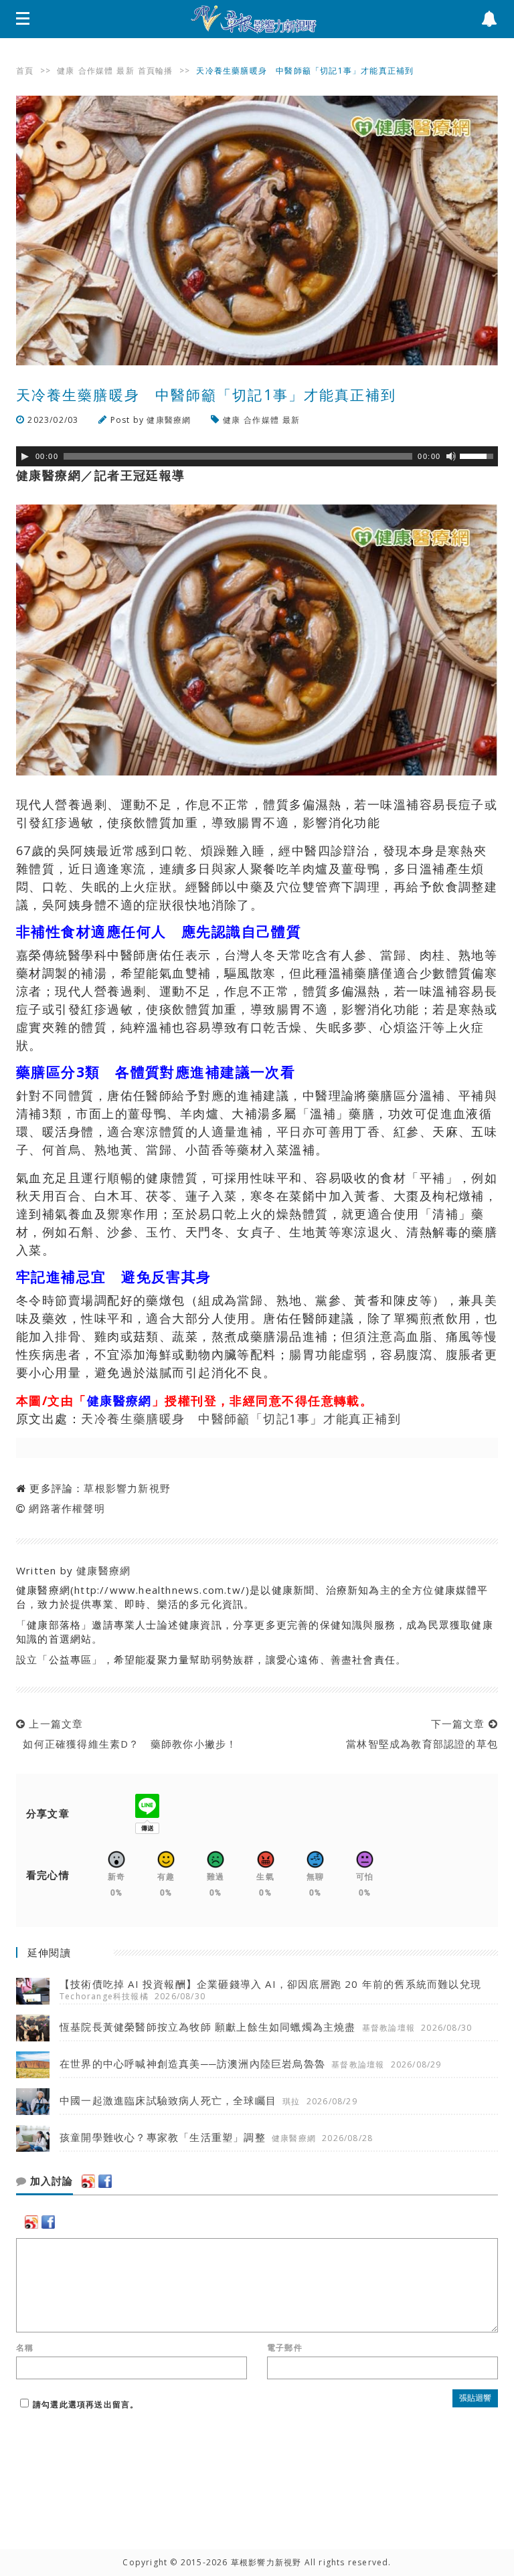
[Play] (25, 456)
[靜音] (451, 456)
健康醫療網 (169, 420)
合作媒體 (96, 71)
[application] (257, 456)
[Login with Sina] (88, 2181)
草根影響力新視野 (127, 1488)
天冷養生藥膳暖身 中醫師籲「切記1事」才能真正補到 (241, 1418)
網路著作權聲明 (67, 1508)
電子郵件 (285, 2348)
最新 (125, 71)
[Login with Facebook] (105, 2181)
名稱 (25, 2348)
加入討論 (50, 2181)
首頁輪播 (156, 71)
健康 (66, 71)
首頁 (25, 71)
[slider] (479, 455)
